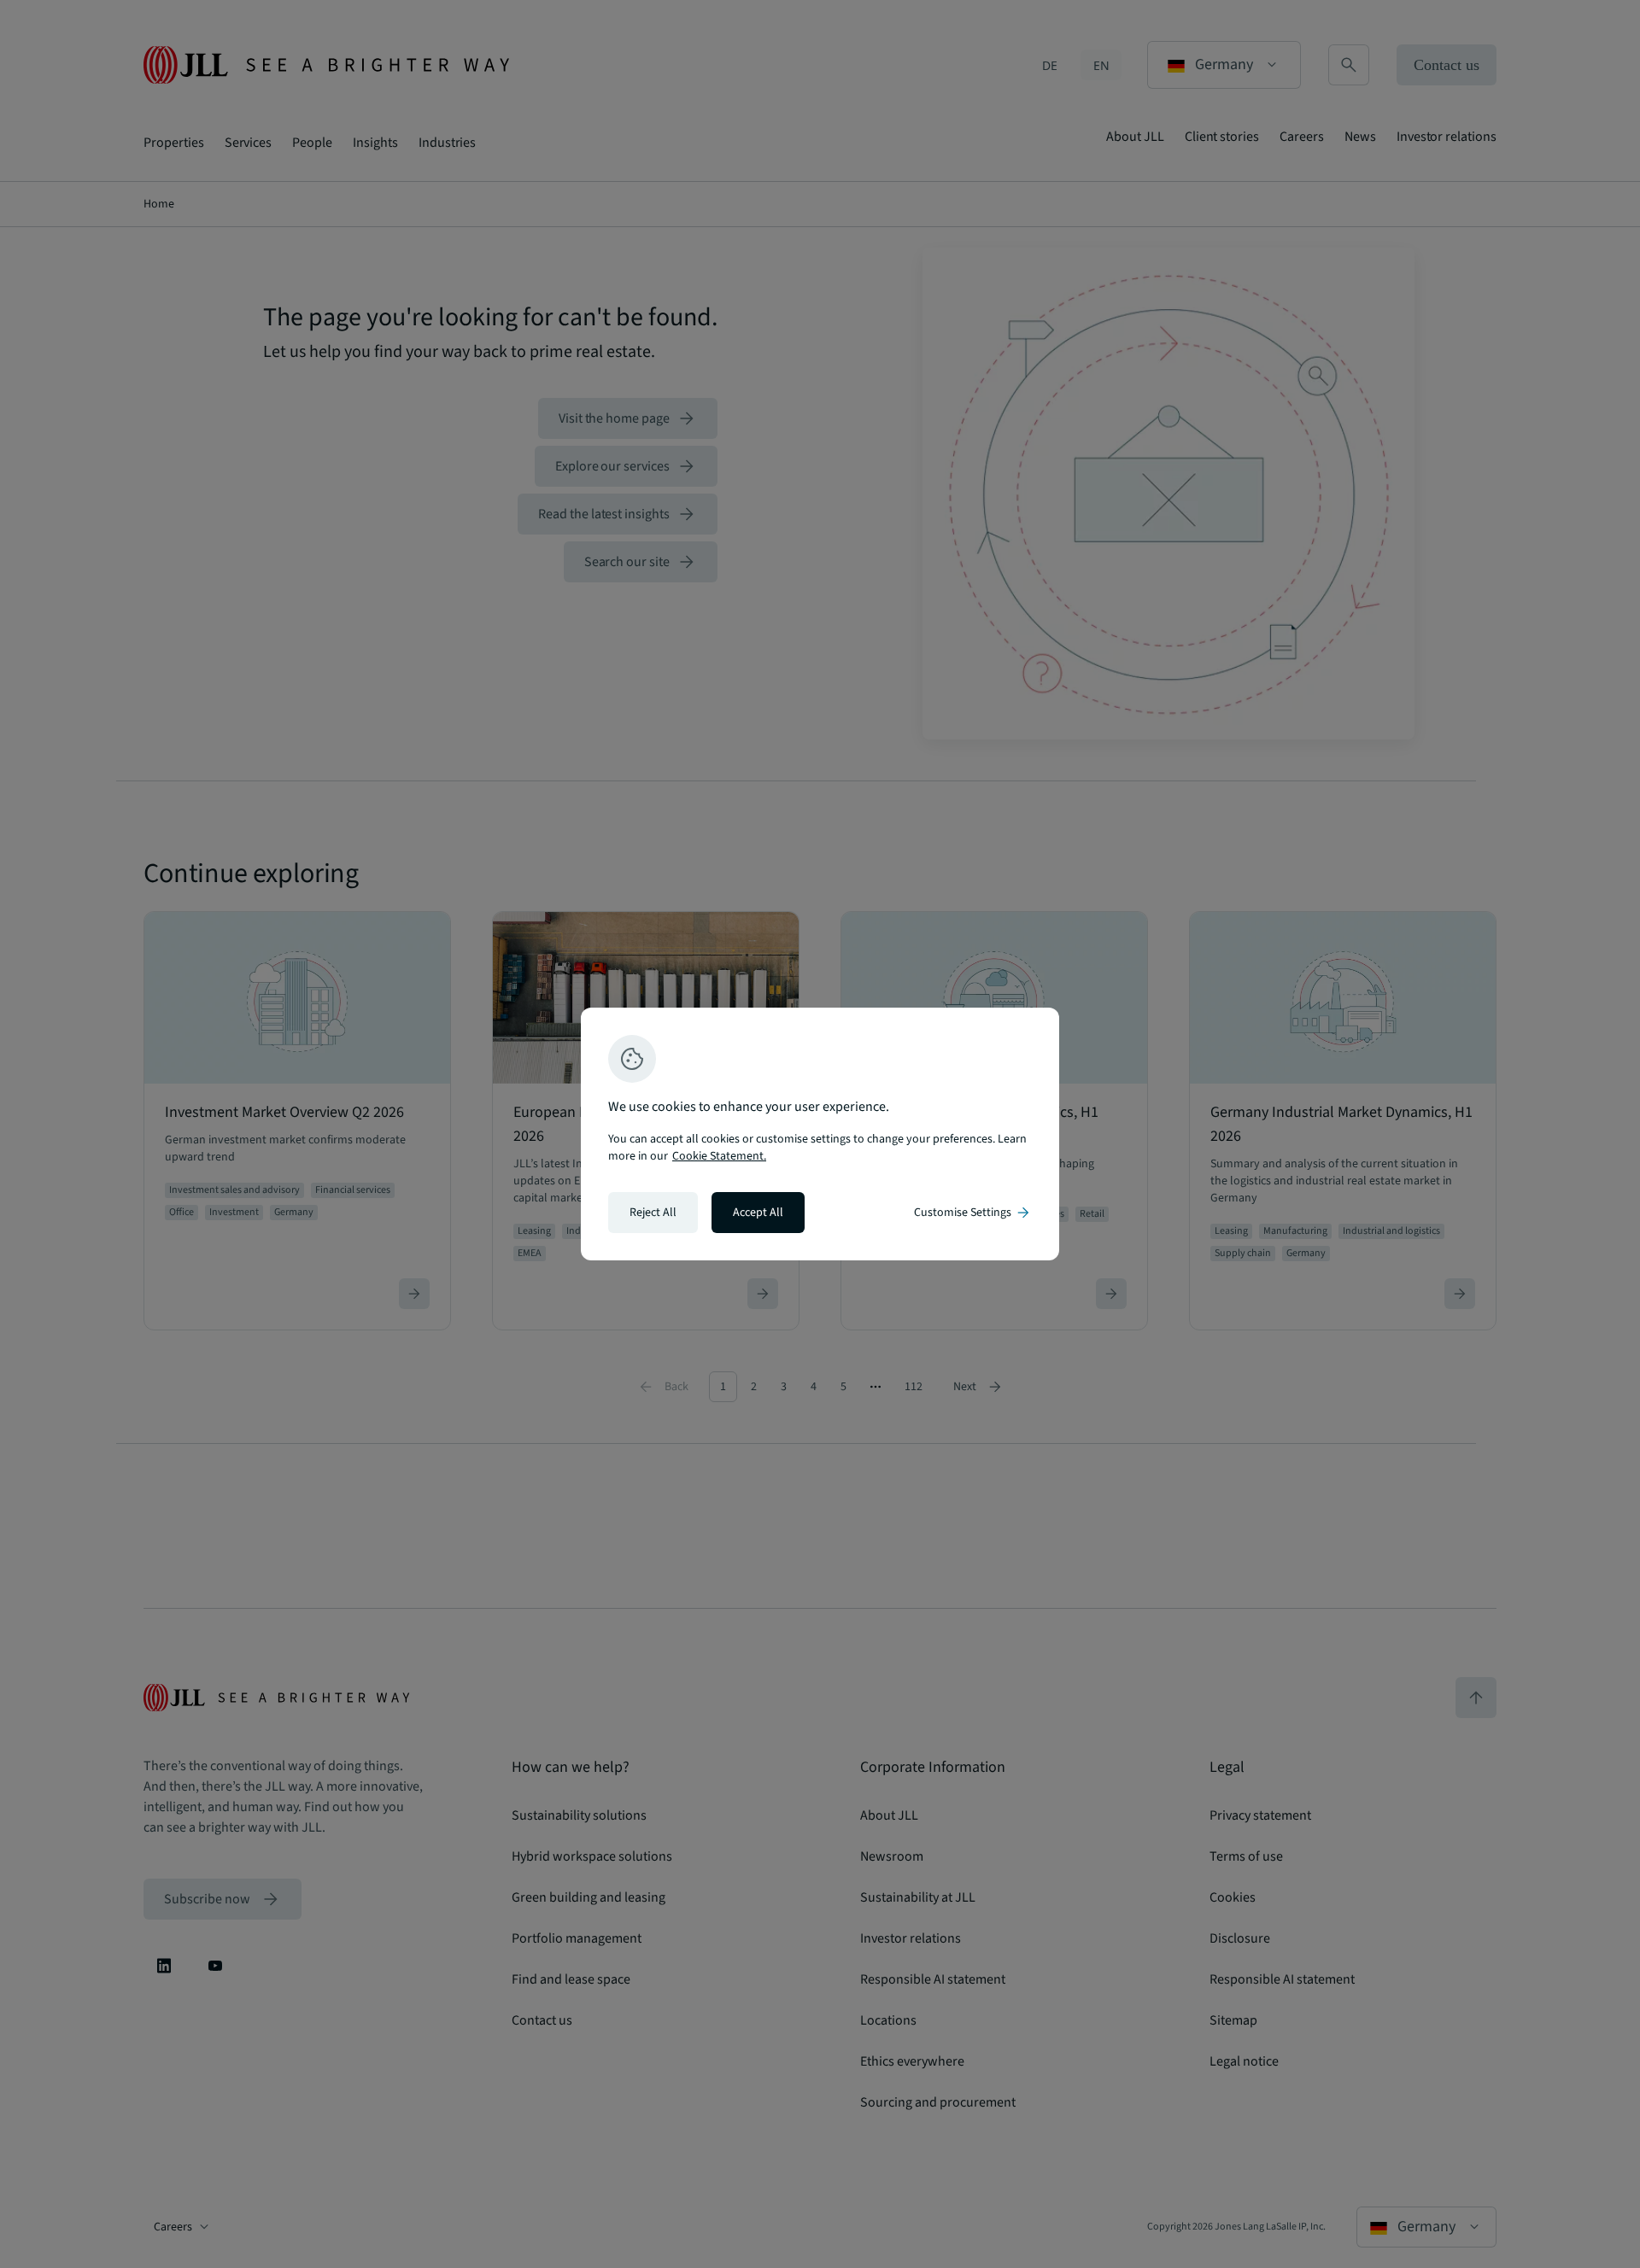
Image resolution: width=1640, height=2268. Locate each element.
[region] (820, 1134)
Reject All (653, 1213)
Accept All (758, 1213)
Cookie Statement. (719, 1156)
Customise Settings (973, 1213)
